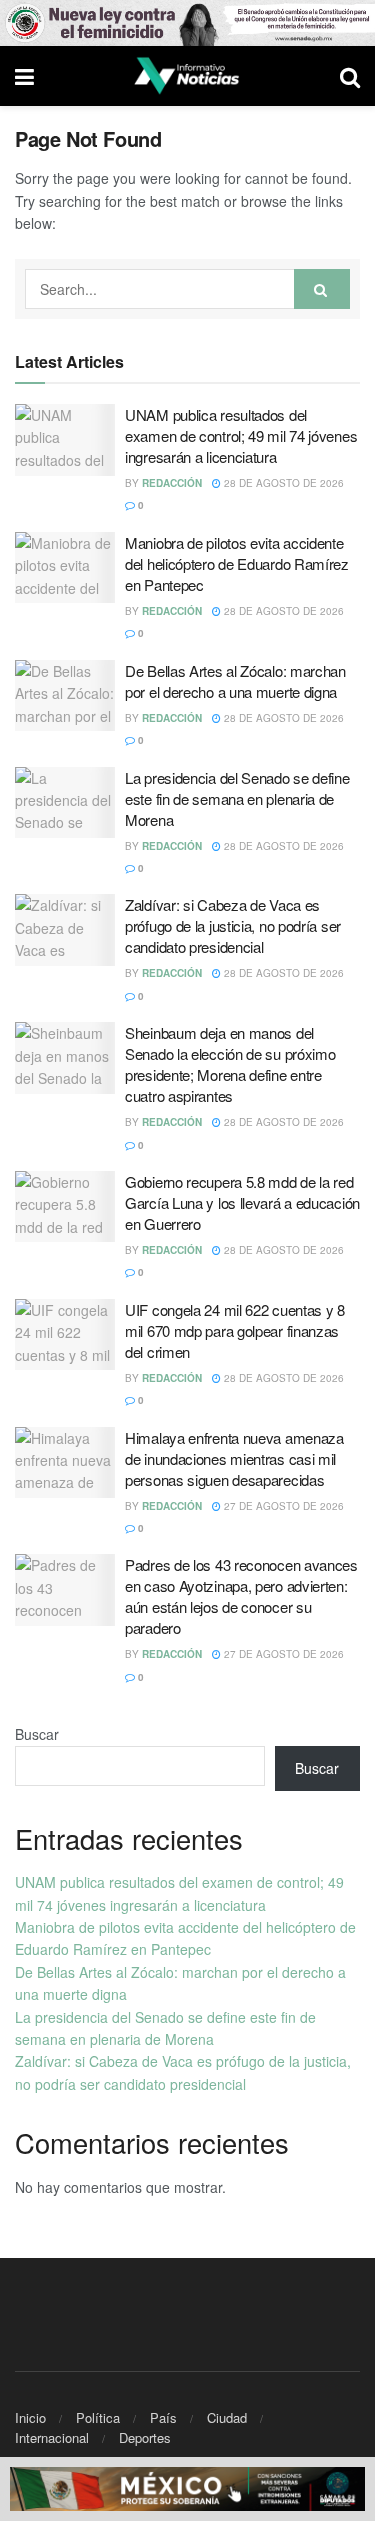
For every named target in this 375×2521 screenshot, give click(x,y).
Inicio (30, 2417)
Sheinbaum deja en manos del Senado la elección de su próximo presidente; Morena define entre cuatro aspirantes (230, 1064)
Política (98, 2417)
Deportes (145, 2437)
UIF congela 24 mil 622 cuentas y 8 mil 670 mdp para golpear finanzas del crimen (235, 1330)
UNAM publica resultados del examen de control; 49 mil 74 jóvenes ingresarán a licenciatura (241, 435)
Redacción (172, 483)
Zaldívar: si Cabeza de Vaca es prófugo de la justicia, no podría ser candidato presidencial (233, 925)
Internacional (52, 2437)
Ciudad (227, 2417)
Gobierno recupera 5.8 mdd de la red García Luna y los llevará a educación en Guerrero (242, 1202)
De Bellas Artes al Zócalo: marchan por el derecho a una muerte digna (235, 681)
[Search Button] (322, 289)
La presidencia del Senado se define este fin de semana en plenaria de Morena (237, 798)
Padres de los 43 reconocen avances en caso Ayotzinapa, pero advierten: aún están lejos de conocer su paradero (241, 1596)
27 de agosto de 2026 (282, 1506)
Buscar (37, 1734)
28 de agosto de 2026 (282, 483)
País (163, 2417)
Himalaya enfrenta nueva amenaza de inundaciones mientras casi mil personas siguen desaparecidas (234, 1458)
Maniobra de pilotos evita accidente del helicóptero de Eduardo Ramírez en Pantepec (237, 563)
